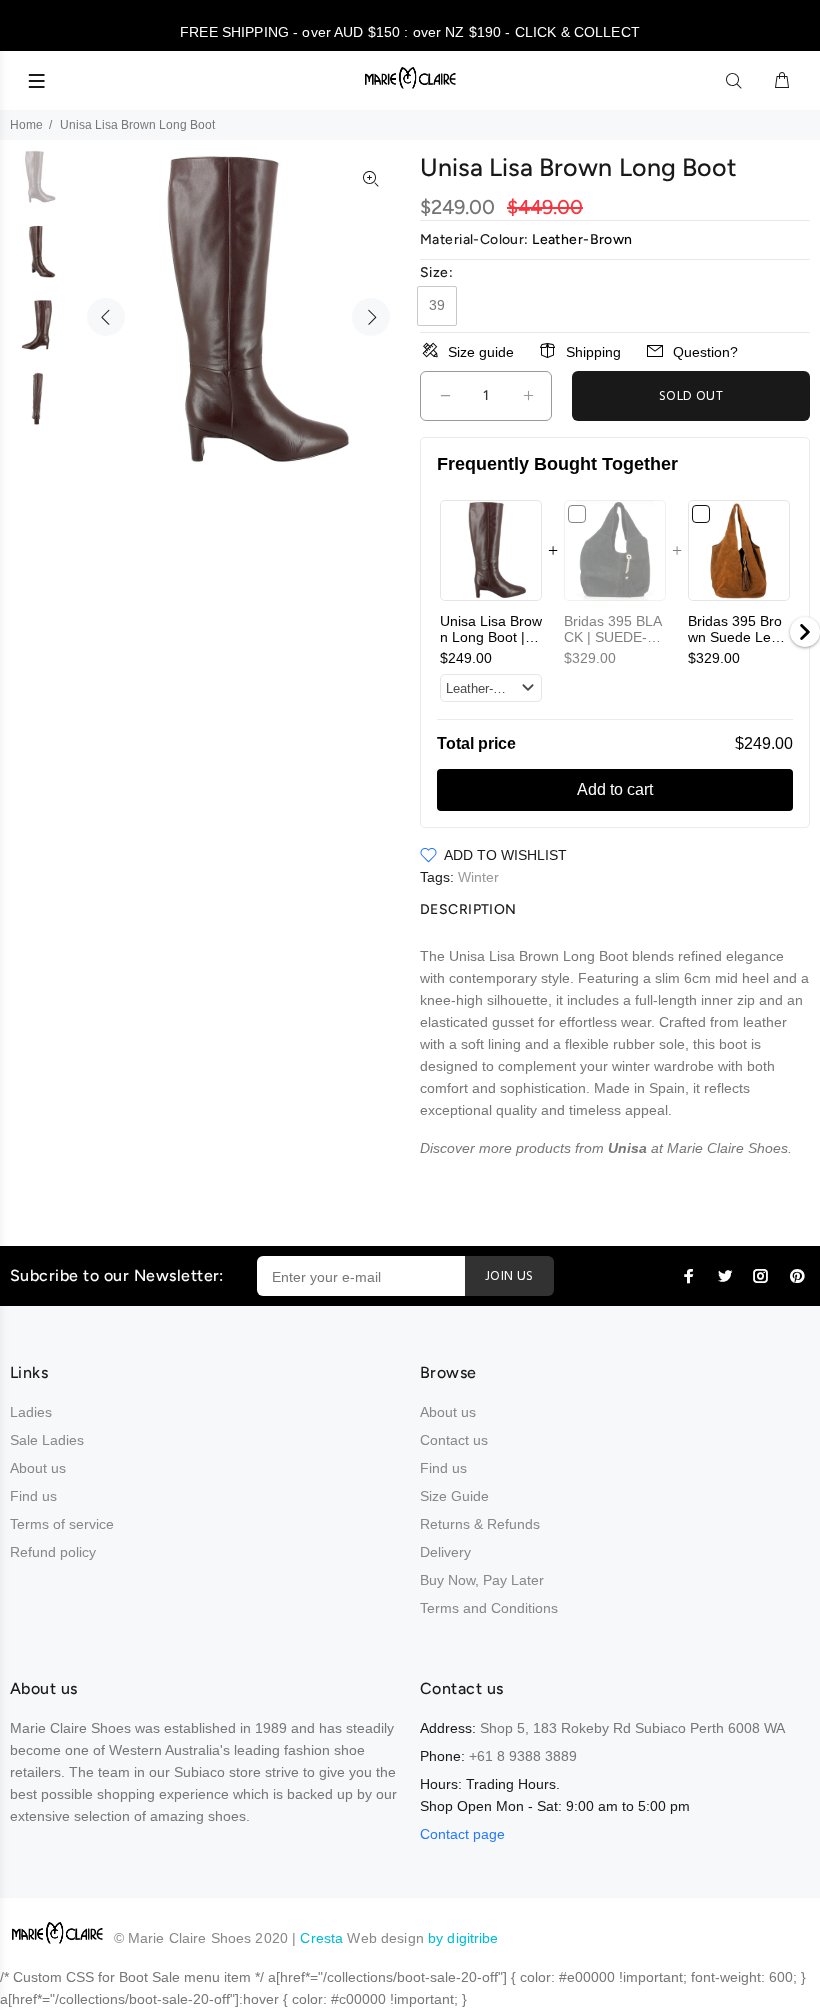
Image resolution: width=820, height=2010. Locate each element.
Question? (705, 352)
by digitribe (463, 1938)
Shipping (593, 352)
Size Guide (454, 1496)
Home (26, 125)
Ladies (31, 1412)
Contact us (454, 1440)
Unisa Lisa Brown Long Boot (491, 637)
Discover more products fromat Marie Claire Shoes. (606, 1148)
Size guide (481, 352)
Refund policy (53, 1552)
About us (38, 1468)
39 (437, 305)
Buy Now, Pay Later (482, 1580)
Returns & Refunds (480, 1524)
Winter (478, 877)
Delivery (445, 1552)
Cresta (323, 1938)
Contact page (462, 1834)
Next (371, 317)
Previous (106, 317)
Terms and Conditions (489, 1608)
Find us (33, 1496)
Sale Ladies (47, 1440)
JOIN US (509, 1276)
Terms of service (62, 1524)
